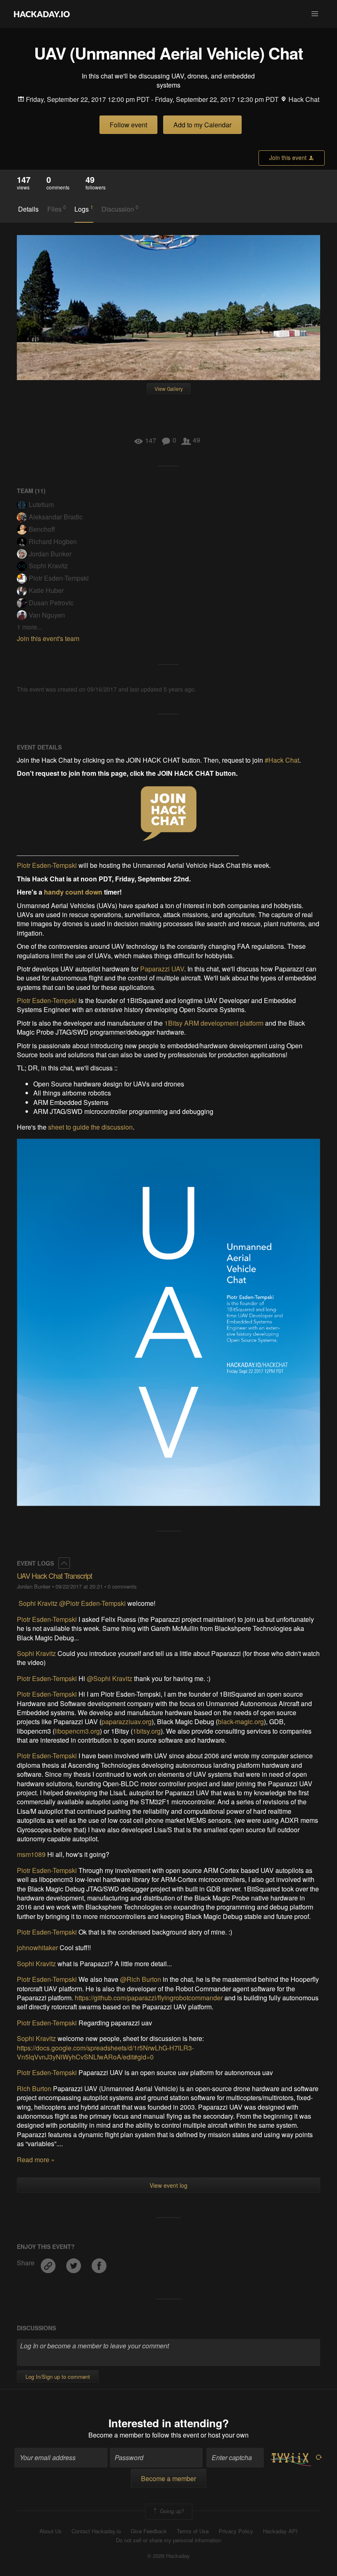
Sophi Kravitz (48, 566)
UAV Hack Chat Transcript (54, 1575)
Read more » (36, 2160)
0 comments (122, 1586)
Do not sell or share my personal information (168, 2540)
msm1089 (31, 1854)
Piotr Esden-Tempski (59, 578)
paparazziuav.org (127, 1722)
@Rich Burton (141, 1979)
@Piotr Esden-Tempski (92, 1603)
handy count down (73, 892)
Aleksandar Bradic (56, 517)
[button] (315, 14)
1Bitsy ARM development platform (214, 1023)
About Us (51, 2531)
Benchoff (42, 529)
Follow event (128, 125)
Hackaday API (280, 2531)
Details (28, 209)
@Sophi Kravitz (110, 1678)
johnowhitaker (37, 1948)
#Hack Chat (282, 760)
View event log (168, 2185)
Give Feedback (149, 2531)
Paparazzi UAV (162, 969)
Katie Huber (46, 590)
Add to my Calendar (202, 125)
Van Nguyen (47, 615)
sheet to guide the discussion (90, 1127)
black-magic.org (241, 1722)
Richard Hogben (53, 541)
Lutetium (41, 504)
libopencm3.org (77, 1731)
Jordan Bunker (50, 554)
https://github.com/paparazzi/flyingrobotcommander (149, 1998)
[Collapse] (64, 1563)
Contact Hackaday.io (96, 2531)
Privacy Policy (236, 2531)
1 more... (29, 627)
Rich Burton (34, 2088)
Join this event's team (48, 638)
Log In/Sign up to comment (58, 2377)
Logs (84, 209)
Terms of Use (193, 2531)
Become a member (116, 2435)
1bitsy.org (147, 1731)
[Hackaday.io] (42, 14)
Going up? (171, 2511)
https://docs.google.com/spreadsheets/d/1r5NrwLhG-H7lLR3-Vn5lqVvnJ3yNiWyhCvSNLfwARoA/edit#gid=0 (105, 2052)
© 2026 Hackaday (168, 2556)
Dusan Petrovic (51, 603)
